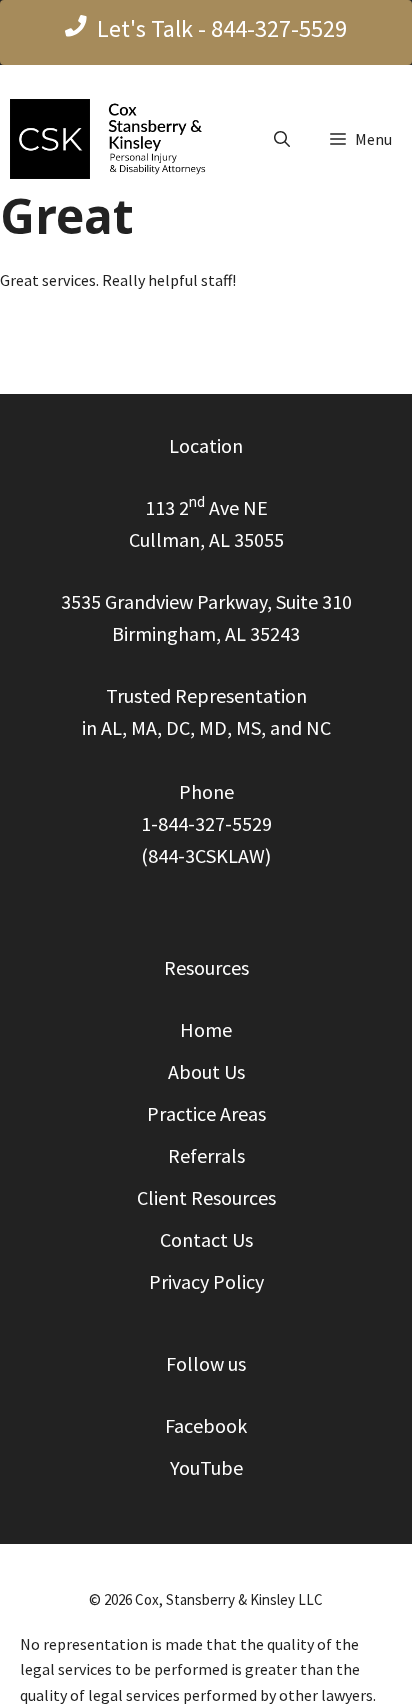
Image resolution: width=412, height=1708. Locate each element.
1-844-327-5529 (206, 823)
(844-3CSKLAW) (206, 855)
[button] (282, 139)
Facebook (206, 1425)
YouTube (206, 1467)
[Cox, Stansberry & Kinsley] (116, 139)
